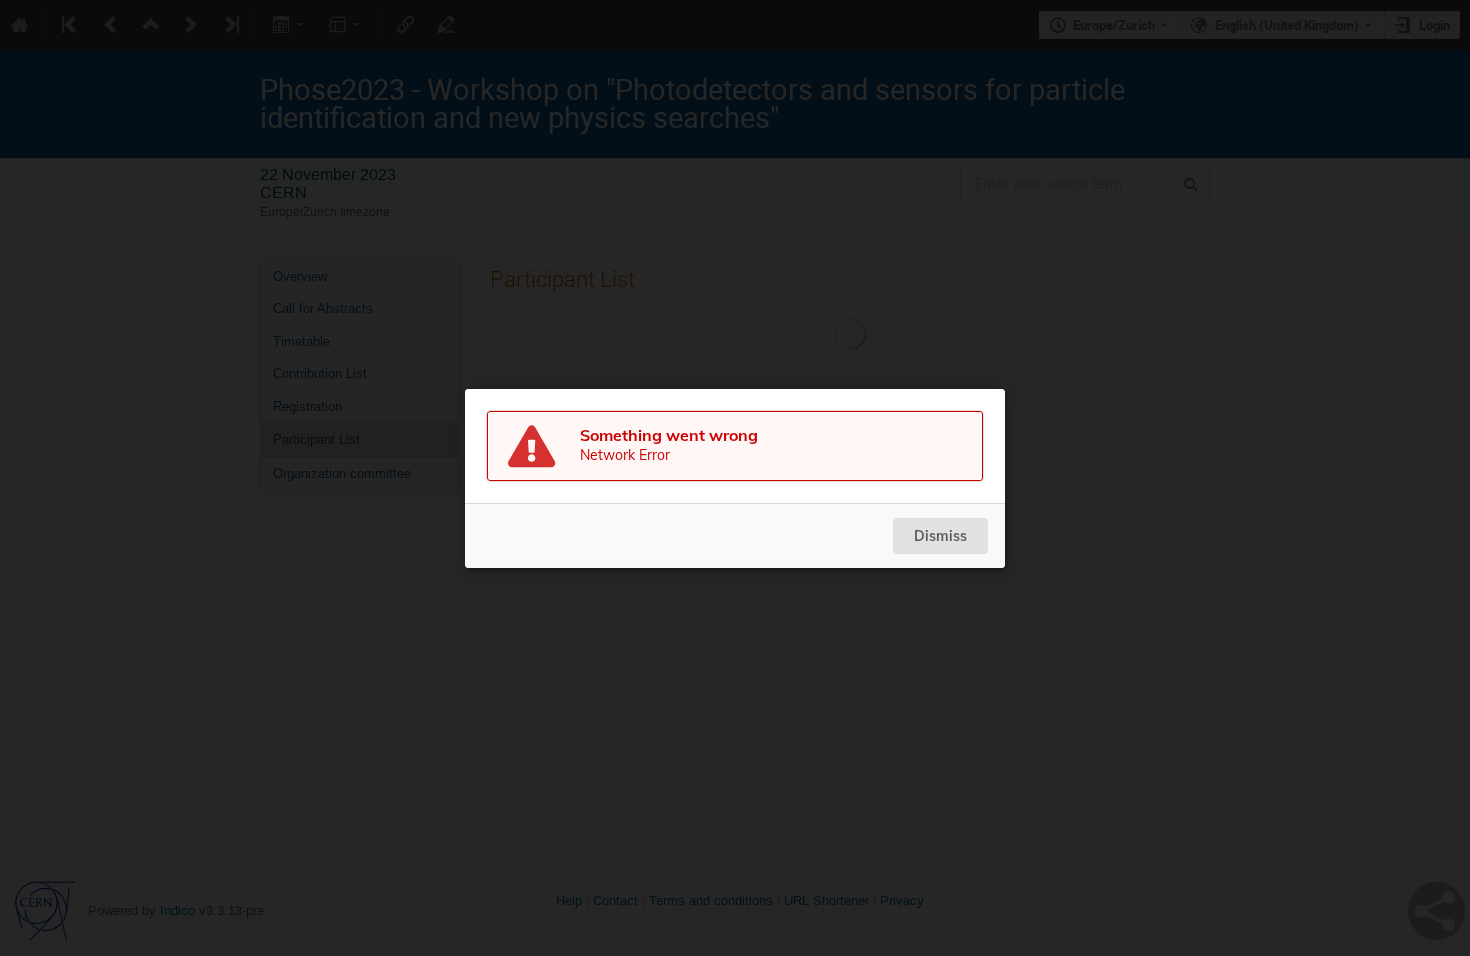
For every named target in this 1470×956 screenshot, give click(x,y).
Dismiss (940, 536)
